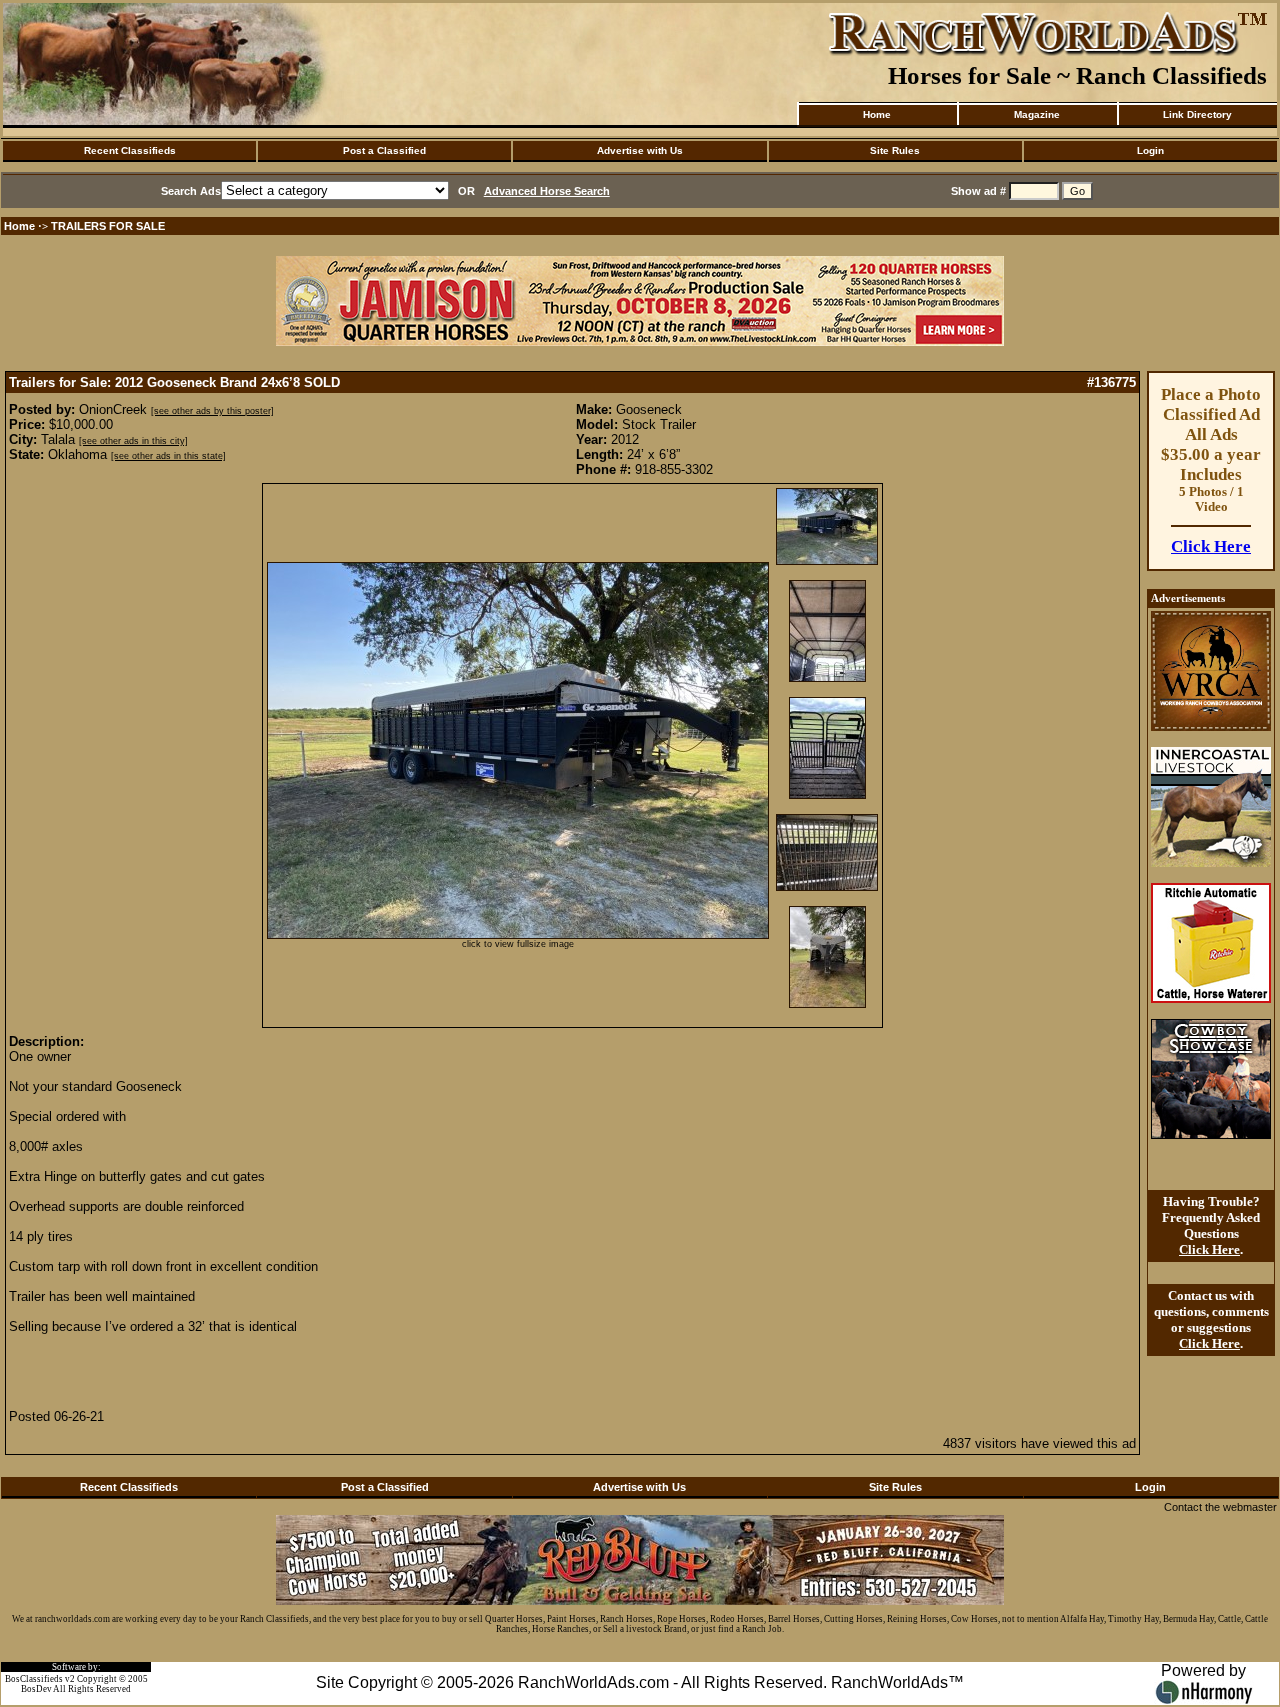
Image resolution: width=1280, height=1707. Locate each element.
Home (877, 114)
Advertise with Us (640, 150)
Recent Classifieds (130, 150)
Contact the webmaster (1220, 1507)
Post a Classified (384, 150)
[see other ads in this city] (133, 441)
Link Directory (1197, 114)
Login (1150, 150)
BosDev (36, 1689)
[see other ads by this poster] (212, 411)
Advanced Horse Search (547, 191)
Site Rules (895, 150)
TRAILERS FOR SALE (108, 226)
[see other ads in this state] (168, 456)
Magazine (1037, 114)
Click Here (1211, 546)
